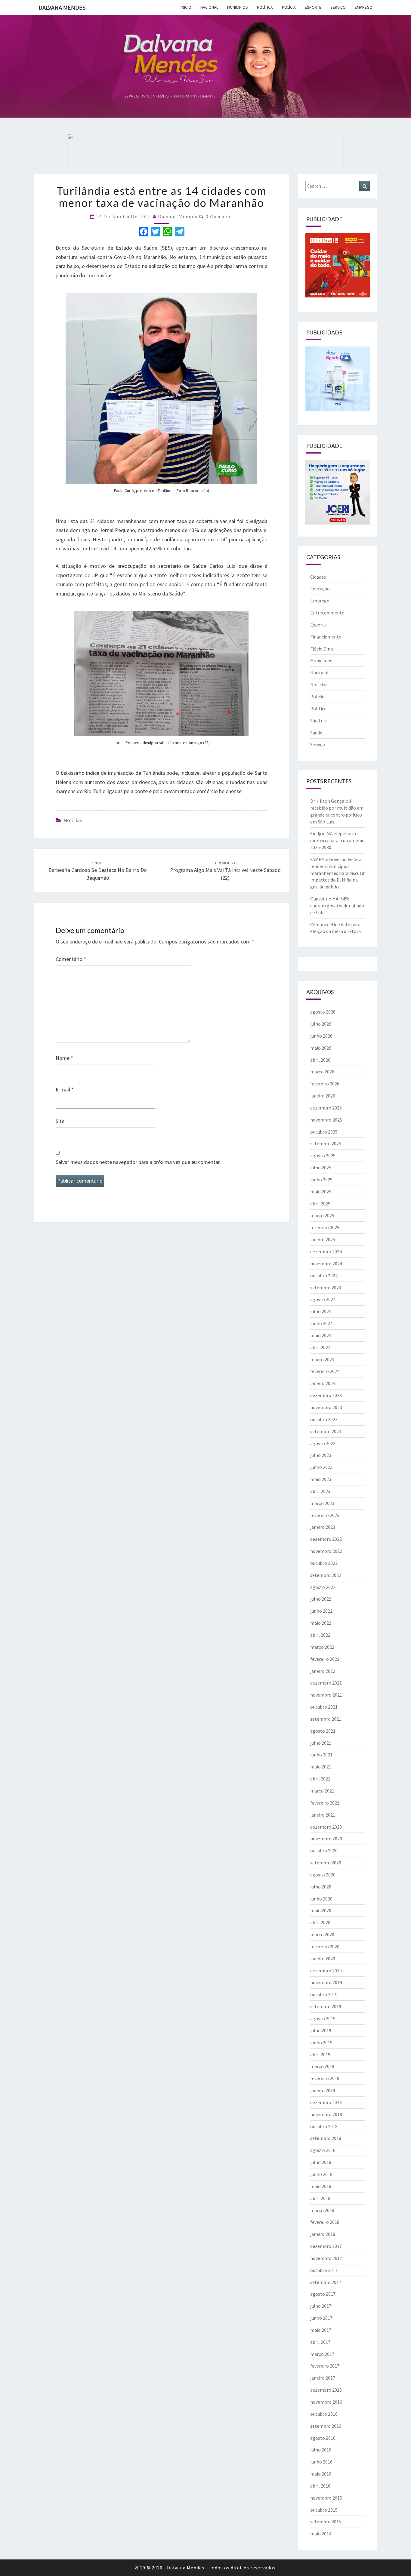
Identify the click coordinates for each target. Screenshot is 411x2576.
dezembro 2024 (326, 1251)
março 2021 (322, 1791)
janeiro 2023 (323, 1527)
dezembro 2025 (326, 1108)
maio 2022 (321, 1623)
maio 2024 (321, 1335)
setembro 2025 (326, 1143)
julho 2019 (321, 2030)
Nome (64, 1058)
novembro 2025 (326, 1120)
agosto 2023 (323, 1443)
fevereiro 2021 (325, 1803)
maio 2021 (321, 1767)
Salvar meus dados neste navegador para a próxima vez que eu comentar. (138, 1162)
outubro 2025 (324, 1132)
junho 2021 (321, 1755)
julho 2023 (321, 1455)
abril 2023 (320, 1491)
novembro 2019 (326, 1982)
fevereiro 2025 (325, 1227)
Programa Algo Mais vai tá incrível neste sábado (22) (225, 871)
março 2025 (322, 1215)
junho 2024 (321, 1323)
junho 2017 (321, 2318)
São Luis (318, 721)
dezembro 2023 (326, 1395)
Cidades (318, 577)
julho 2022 (321, 1599)
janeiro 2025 (323, 1239)
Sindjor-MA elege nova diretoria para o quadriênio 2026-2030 (337, 840)
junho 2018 (321, 2174)
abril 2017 (320, 2342)
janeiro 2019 (323, 2090)
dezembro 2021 (326, 1683)
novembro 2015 (326, 2498)
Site (60, 1121)
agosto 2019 (323, 2018)
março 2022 (322, 1647)
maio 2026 (321, 1048)
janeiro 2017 (323, 2378)
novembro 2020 (326, 1839)
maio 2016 (321, 2474)
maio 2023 (321, 1479)
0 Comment (219, 216)
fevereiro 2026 (325, 1084)
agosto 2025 (323, 1156)
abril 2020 (320, 1922)
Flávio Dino (322, 649)
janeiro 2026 (323, 1096)
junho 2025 (321, 1180)
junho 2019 (321, 2042)
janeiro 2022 (323, 1671)
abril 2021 (320, 1779)
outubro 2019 (324, 1994)
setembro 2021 (326, 1719)
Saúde (316, 733)
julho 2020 (321, 1887)
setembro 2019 (326, 2006)
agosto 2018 (323, 2150)
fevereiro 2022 (325, 1659)
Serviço (338, 7)
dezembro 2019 (326, 1971)
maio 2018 (321, 2186)
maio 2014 (321, 2534)
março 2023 (322, 1503)
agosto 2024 (323, 1299)
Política (265, 7)
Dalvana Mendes (62, 7)
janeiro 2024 (323, 1383)
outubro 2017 (324, 2270)
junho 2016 (321, 2462)
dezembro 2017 (326, 2246)
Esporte (313, 7)
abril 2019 (320, 2054)
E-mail (65, 1089)
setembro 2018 (326, 2138)
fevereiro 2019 (325, 2078)
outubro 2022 (324, 1563)
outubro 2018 (324, 2126)
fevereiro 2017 (325, 2366)
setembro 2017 (326, 2282)
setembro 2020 (326, 1863)
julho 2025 (321, 1168)
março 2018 (322, 2210)
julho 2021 (321, 1743)
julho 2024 (321, 1311)
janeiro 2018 (323, 2234)
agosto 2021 (323, 1731)
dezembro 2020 (326, 1827)
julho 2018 (321, 2162)
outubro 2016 (324, 2414)
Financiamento (326, 637)
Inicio (186, 7)
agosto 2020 (323, 1875)
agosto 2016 (323, 2438)
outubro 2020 (324, 1851)
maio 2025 (321, 1192)
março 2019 (322, 2066)
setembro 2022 (326, 1575)
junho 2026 (321, 1036)
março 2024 (322, 1359)
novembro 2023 (326, 1407)
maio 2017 (321, 2330)
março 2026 (322, 1072)
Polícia (289, 7)
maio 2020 (321, 1910)
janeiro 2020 (323, 1959)
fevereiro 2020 (325, 1947)
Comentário (71, 959)
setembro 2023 (326, 1431)
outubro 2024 (324, 1276)
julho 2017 (321, 2306)
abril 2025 (320, 1204)
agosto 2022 (323, 1587)
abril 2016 (320, 2486)
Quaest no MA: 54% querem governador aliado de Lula (337, 906)
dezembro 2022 (326, 1539)
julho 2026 (321, 1024)
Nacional (209, 7)
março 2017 (322, 2354)
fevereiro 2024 (325, 1371)
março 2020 (322, 1934)
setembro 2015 (326, 2522)
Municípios (238, 7)
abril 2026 (320, 1060)
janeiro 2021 (323, 1815)
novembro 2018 (326, 2114)
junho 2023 (321, 1467)
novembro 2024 (326, 1263)
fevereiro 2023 (325, 1515)
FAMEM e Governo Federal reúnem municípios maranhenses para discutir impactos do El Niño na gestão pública (337, 873)
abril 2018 (320, 2198)
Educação (320, 589)
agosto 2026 (323, 1012)
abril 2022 (320, 1635)
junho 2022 (321, 1611)
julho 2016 (321, 2450)
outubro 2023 (324, 1419)
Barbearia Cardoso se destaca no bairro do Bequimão (98, 871)
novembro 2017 (326, 2258)
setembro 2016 (326, 2426)
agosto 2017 (323, 2294)
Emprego (364, 7)
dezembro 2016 (326, 2390)
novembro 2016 (326, 2402)
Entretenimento (327, 613)
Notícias (73, 820)
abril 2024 (320, 1347)
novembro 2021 (326, 1695)
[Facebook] (144, 232)
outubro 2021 (324, 1707)
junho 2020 (321, 1899)
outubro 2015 (324, 2510)
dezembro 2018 (326, 2102)
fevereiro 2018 (325, 2222)
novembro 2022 (326, 1551)
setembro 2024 (326, 1288)
